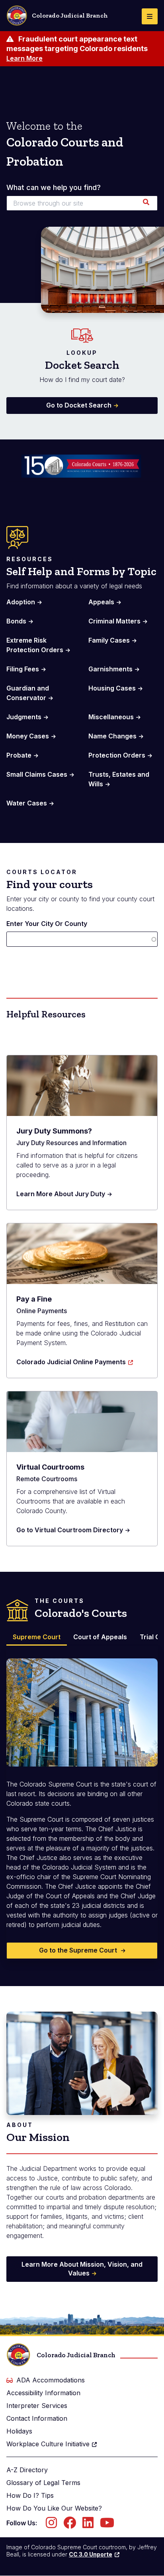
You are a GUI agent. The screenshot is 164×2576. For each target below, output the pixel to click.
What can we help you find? (54, 188)
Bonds (16, 621)
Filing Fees (23, 669)
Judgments (24, 717)
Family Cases (109, 640)
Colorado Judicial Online (71, 1362)
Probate (19, 755)
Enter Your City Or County (47, 924)
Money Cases (28, 736)
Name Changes (112, 736)
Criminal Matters (114, 621)
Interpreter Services (37, 2406)
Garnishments (110, 669)
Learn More (24, 58)
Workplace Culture (48, 2444)
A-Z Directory (27, 2470)
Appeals (101, 602)
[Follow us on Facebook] (70, 2525)
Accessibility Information (43, 2393)
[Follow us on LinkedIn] (88, 2525)
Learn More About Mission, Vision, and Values (82, 2269)
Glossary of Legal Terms (43, 2483)
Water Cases (27, 803)
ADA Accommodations (51, 2380)
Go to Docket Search (79, 405)
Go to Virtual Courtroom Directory (70, 1530)
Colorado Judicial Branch (70, 15)
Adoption (21, 602)
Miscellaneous (111, 717)
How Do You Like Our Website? (54, 2508)
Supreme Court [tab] (37, 1637)
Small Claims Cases (37, 774)
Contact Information (37, 2418)
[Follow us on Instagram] (51, 2525)
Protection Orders (117, 755)
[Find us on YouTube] (107, 2525)
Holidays (19, 2431)
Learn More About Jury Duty (61, 1194)
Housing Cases (112, 688)
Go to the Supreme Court (79, 1950)
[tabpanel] (82, 1803)
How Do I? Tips (30, 2495)
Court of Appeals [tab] (100, 1637)
